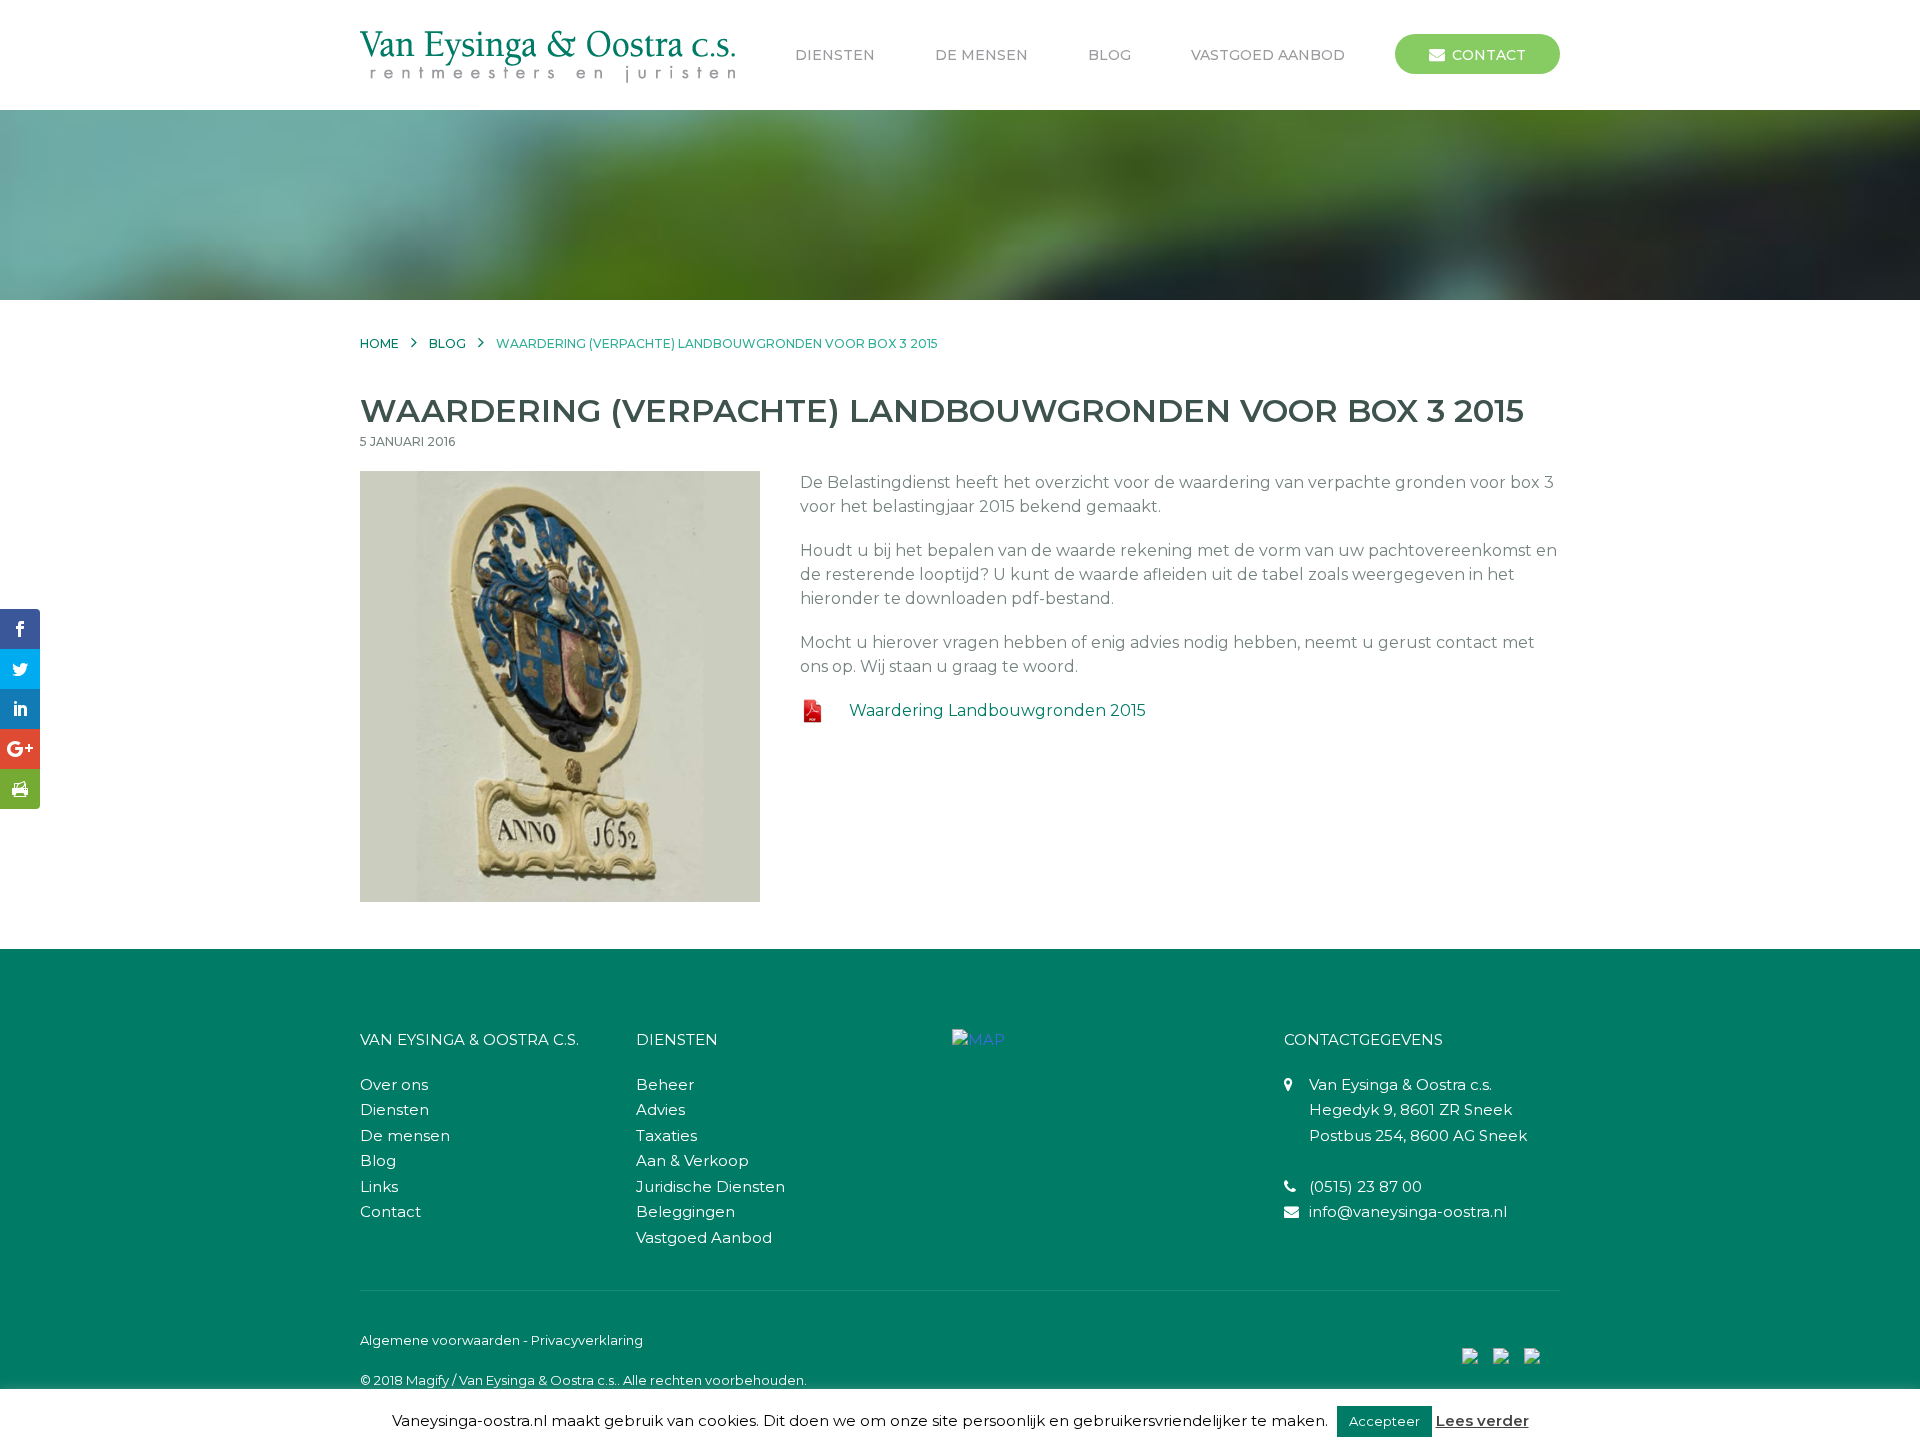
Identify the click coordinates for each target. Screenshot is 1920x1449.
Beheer (665, 1084)
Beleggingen (685, 1211)
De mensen (981, 55)
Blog (1109, 55)
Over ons (394, 1084)
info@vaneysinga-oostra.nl (1408, 1211)
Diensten (835, 55)
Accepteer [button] (1384, 1421)
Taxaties (666, 1135)
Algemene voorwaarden (440, 1340)
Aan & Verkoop (692, 1160)
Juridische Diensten (710, 1186)
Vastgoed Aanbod (1268, 55)
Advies (660, 1109)
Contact (1489, 55)
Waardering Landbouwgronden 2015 (997, 710)
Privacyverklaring (587, 1340)
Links (379, 1186)
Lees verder (1482, 1420)
